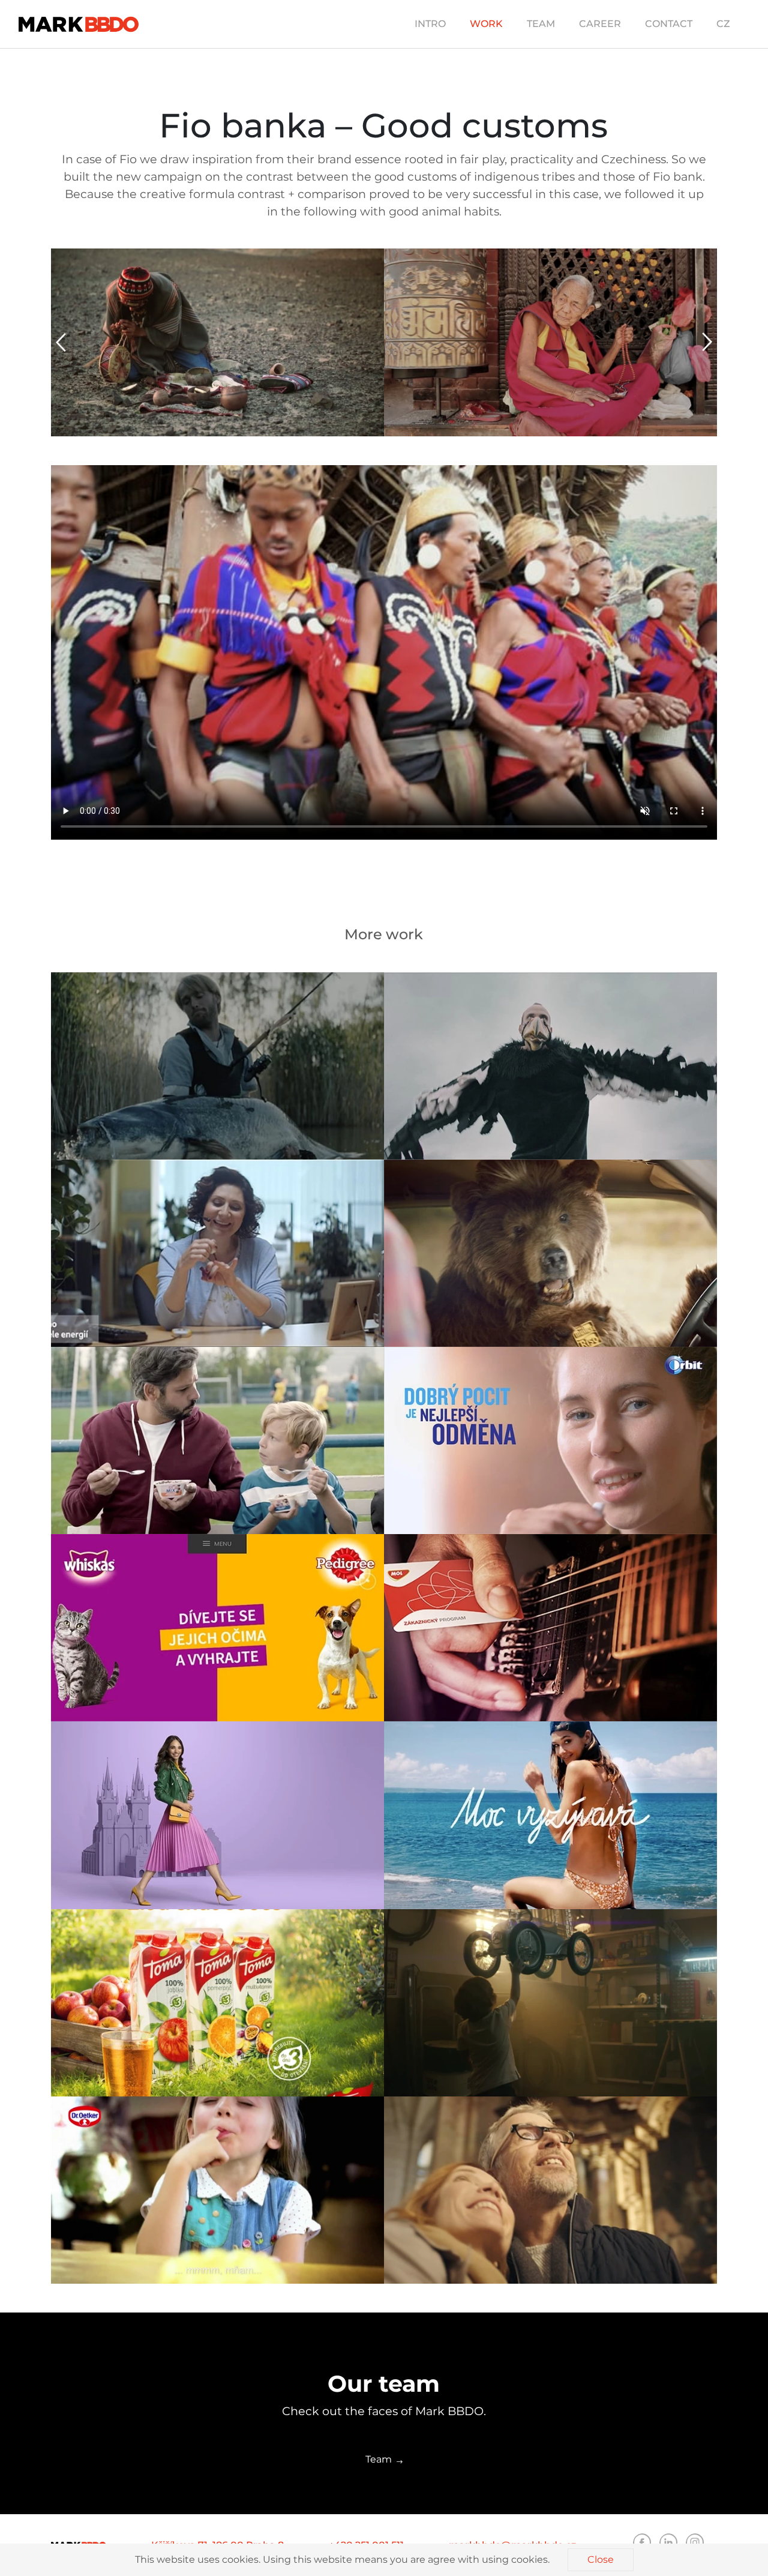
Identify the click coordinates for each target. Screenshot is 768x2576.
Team (541, 24)
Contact (669, 24)
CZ (723, 24)
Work (486, 24)
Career (600, 24)
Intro (430, 24)
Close (601, 2559)
